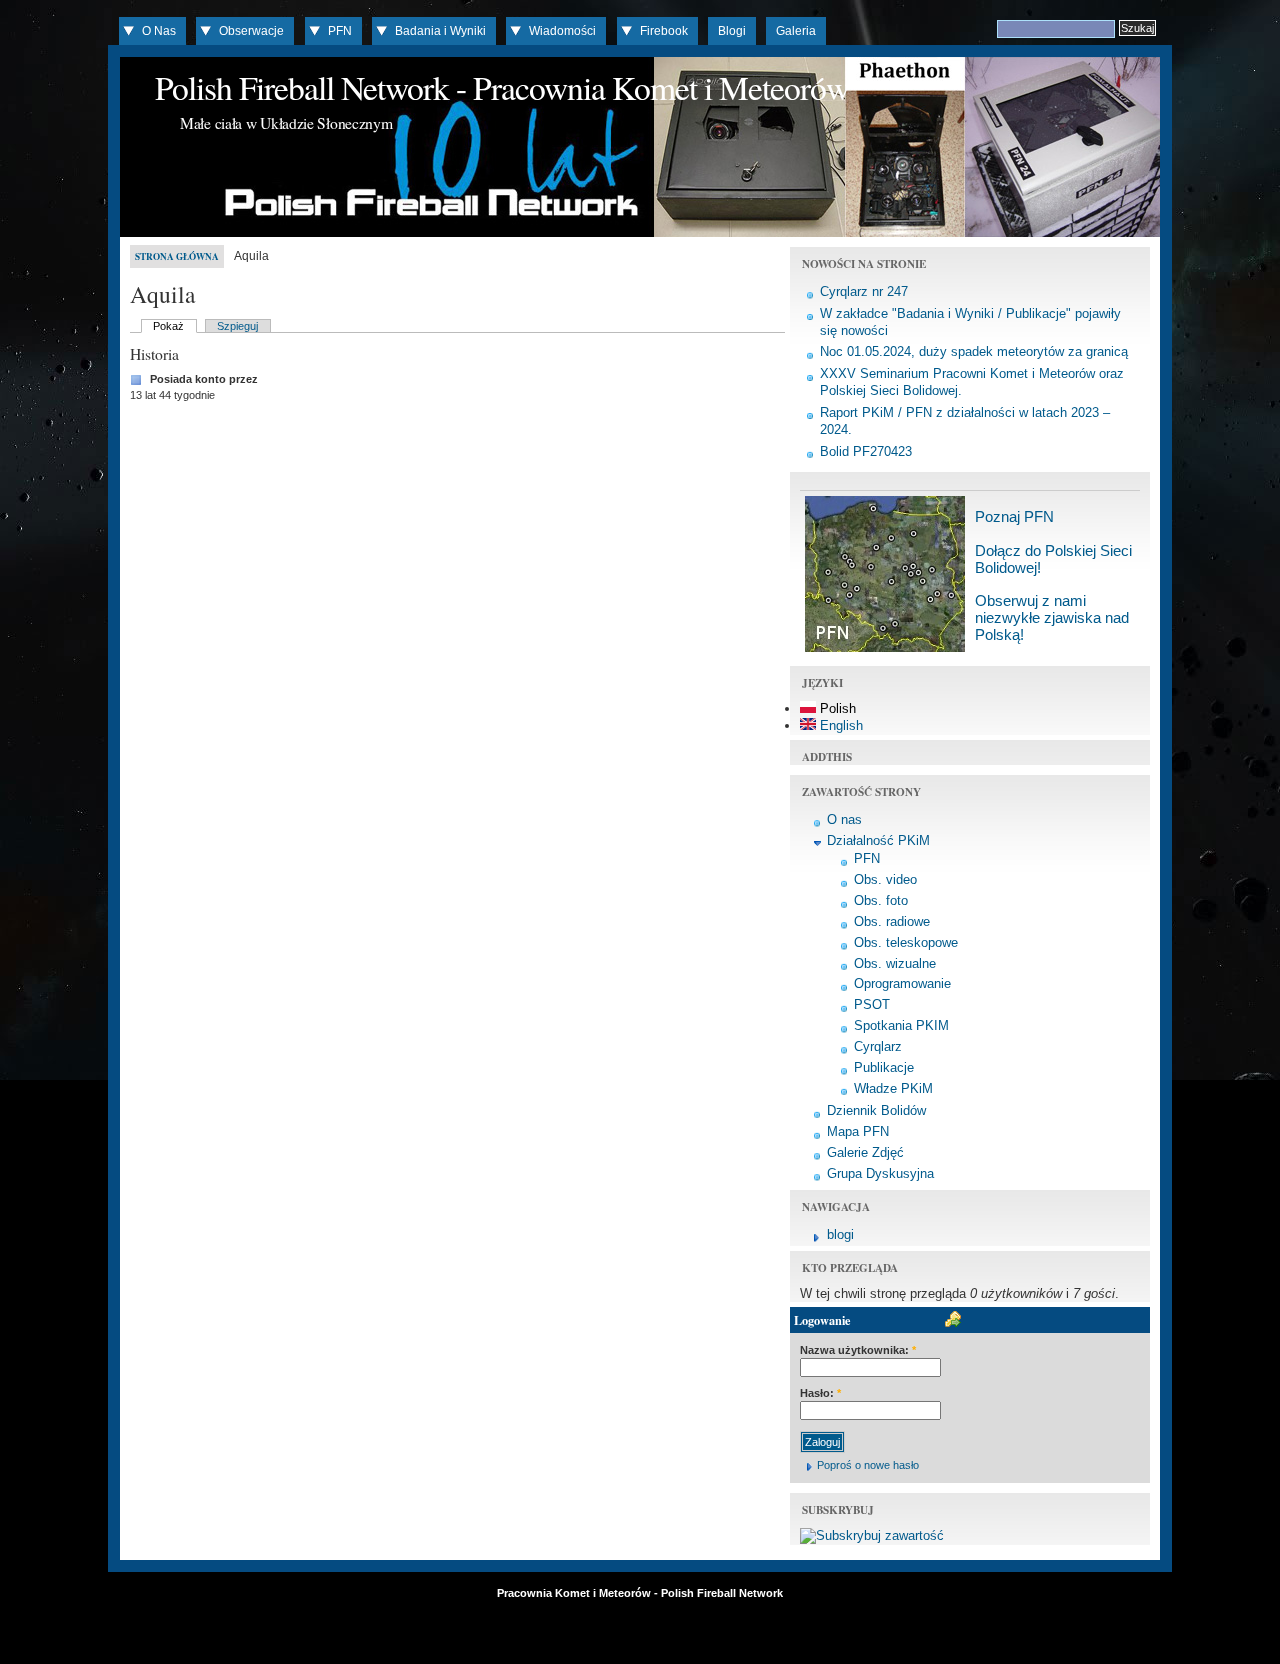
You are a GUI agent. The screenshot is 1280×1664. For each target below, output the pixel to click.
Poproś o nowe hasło (868, 1465)
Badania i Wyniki (440, 31)
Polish (836, 708)
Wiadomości (562, 31)
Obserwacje (251, 31)
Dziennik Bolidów (876, 1110)
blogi (840, 1234)
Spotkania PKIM (901, 1025)
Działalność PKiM (878, 840)
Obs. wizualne (895, 963)
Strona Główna (177, 256)
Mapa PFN (858, 1131)
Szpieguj (237, 326)
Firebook (664, 31)
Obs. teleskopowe (906, 942)
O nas (844, 819)
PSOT (872, 1004)
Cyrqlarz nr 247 (864, 291)
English (839, 725)
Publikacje (884, 1067)
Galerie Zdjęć (865, 1152)
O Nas (159, 31)
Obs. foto (881, 900)
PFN (340, 31)
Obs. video (885, 879)
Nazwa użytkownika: (858, 1350)
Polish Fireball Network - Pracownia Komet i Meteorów (502, 87)
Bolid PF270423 (866, 451)
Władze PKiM (893, 1088)
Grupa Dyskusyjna (880, 1173)
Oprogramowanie (902, 983)
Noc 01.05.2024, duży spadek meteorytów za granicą (974, 351)
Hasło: (820, 1393)
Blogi (732, 31)
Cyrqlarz (878, 1046)
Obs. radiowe (892, 921)
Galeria (796, 31)
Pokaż (168, 326)
